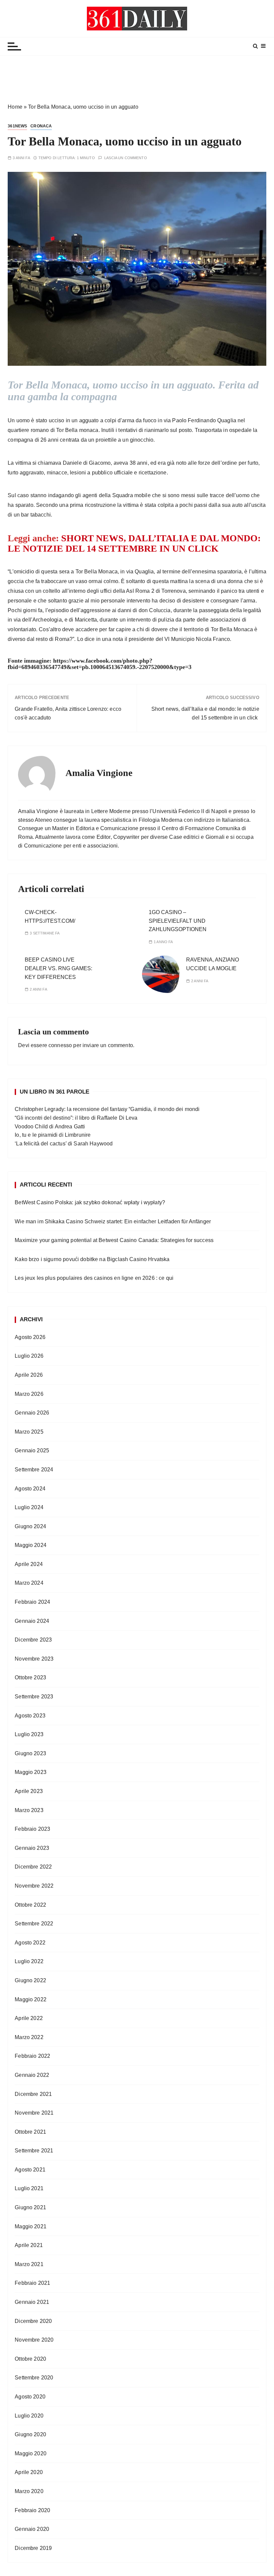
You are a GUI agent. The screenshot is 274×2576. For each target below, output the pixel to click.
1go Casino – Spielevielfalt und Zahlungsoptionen (178, 921)
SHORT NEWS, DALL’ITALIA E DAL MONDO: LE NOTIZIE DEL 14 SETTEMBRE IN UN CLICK (134, 543)
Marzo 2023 (29, 1810)
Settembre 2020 (34, 2378)
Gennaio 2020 (32, 2529)
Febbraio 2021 (32, 2283)
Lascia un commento (126, 158)
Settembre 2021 (34, 2151)
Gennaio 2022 (32, 2075)
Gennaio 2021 (32, 2302)
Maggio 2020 (31, 2453)
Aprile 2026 (29, 1375)
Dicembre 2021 (33, 2094)
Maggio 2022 (31, 1999)
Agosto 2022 (30, 1943)
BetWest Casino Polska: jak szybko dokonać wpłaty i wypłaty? (90, 1202)
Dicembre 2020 (33, 2321)
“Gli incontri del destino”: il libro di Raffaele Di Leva (76, 1118)
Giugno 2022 (30, 1980)
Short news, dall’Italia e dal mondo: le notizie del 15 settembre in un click (205, 713)
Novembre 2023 (34, 1659)
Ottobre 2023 (30, 1677)
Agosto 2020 (30, 2397)
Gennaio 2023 (32, 1848)
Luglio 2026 (29, 1356)
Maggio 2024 (31, 1545)
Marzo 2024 (29, 1583)
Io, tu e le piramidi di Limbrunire (53, 1135)
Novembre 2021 (34, 2113)
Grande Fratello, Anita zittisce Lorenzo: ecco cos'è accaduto (68, 713)
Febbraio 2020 (32, 2510)
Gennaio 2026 (32, 1413)
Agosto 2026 (30, 1337)
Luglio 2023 (29, 1734)
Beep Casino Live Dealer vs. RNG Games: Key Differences (58, 968)
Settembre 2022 (34, 1924)
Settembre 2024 (34, 1470)
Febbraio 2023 (32, 1829)
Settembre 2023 (34, 1697)
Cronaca (41, 126)
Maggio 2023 (31, 1772)
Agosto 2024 (30, 1489)
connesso (60, 1045)
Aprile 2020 (29, 2472)
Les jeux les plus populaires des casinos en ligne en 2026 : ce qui (94, 1278)
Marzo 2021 (29, 2264)
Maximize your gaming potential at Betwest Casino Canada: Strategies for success (114, 1240)
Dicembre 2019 (33, 2548)
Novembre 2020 (34, 2340)
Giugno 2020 (30, 2434)
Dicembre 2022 (33, 1867)
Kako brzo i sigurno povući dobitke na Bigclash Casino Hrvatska (92, 1259)
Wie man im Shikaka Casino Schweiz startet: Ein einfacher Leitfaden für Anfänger (113, 1221)
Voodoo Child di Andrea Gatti (50, 1127)
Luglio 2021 (29, 2188)
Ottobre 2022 (30, 1905)
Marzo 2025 (29, 1432)
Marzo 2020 (29, 2491)
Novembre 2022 (34, 1886)
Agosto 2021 (30, 2170)
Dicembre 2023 (33, 1640)
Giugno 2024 (30, 1526)
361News (17, 126)
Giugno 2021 (30, 2207)
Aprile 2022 (29, 2018)
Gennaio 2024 (32, 1621)
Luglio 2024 (29, 1507)
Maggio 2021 (31, 2226)
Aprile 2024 (29, 1564)
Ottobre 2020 (30, 2359)
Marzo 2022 (29, 2037)
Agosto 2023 (30, 1716)
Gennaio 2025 (32, 1450)
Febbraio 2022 (32, 2056)
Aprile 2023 (29, 1791)
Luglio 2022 (29, 1961)
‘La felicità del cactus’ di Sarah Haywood (64, 1144)
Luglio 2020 (29, 2416)
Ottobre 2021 (30, 2132)
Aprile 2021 (29, 2245)
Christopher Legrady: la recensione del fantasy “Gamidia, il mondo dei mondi (107, 1109)
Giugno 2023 (30, 1753)
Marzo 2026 (29, 1394)
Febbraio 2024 (32, 1602)
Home (15, 107)
